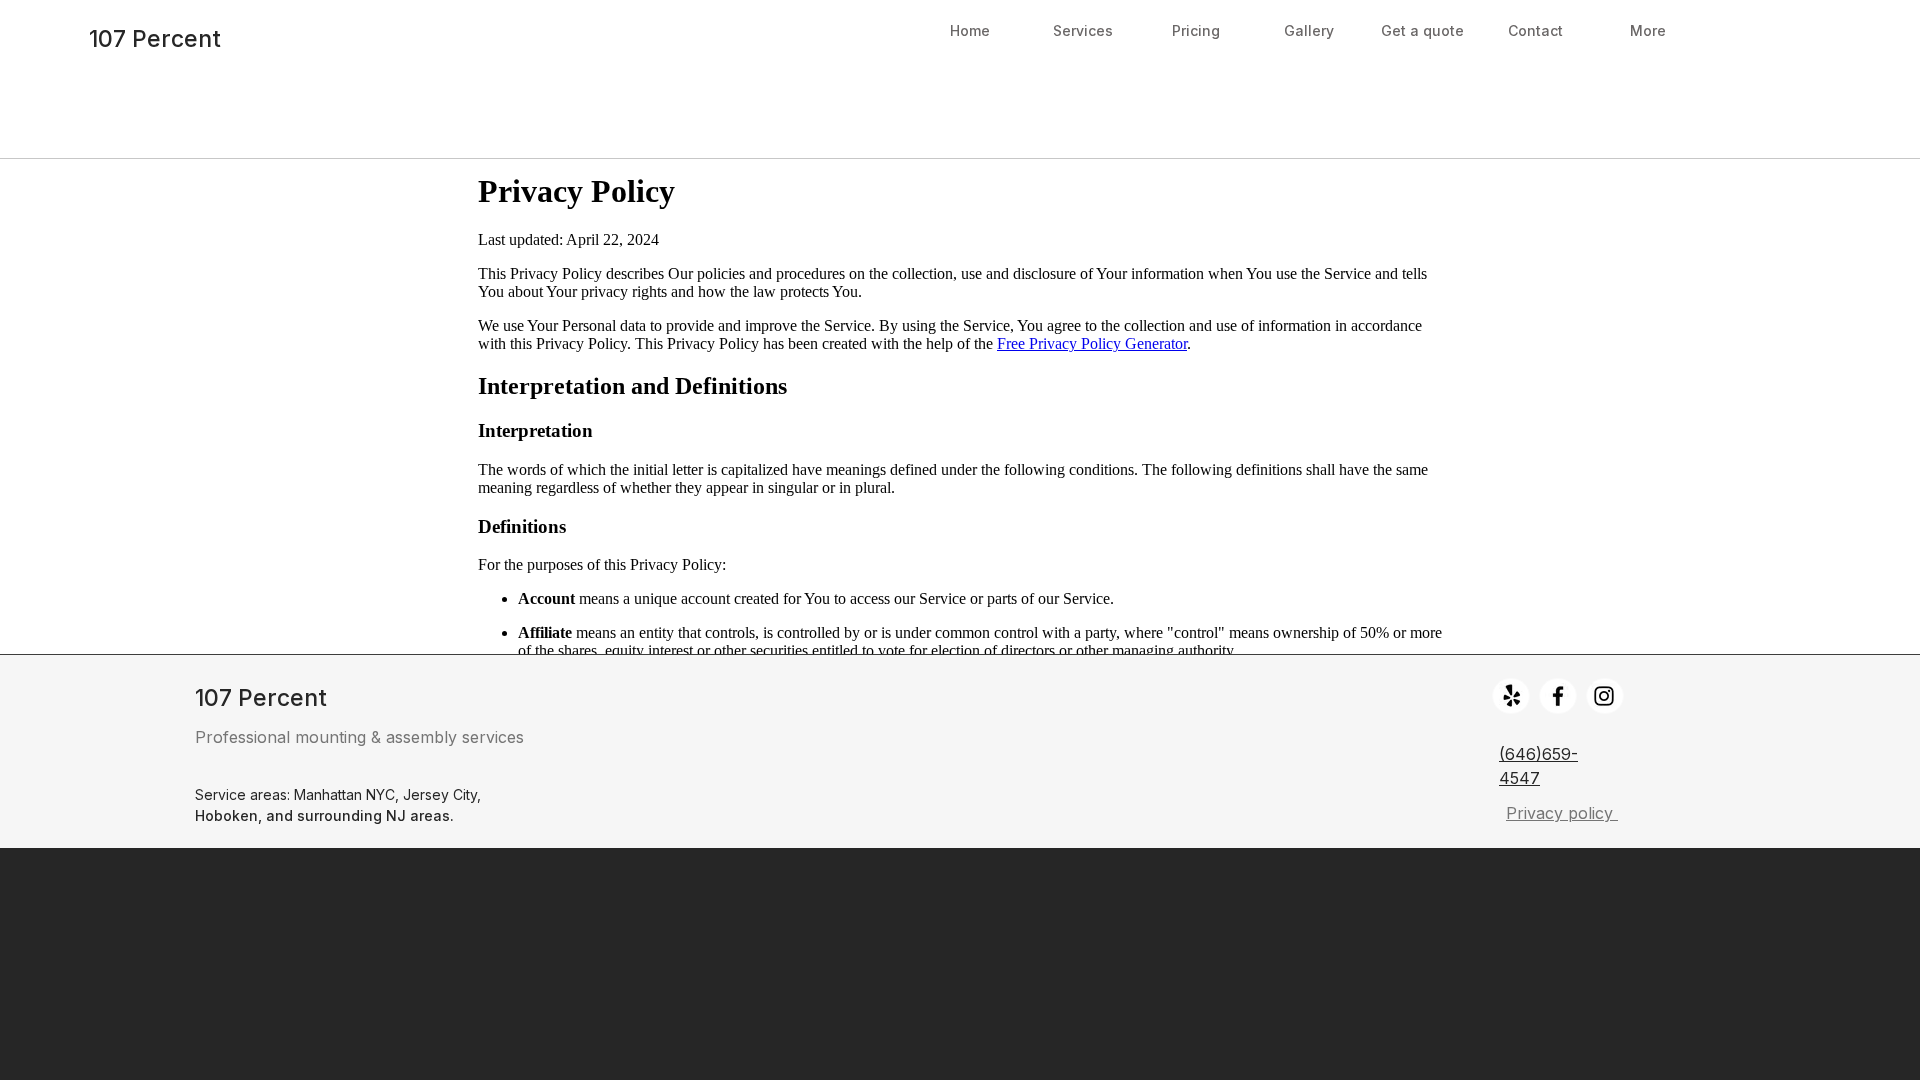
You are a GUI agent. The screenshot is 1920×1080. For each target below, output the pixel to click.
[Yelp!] (1512, 696)
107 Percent (155, 39)
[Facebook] (1558, 696)
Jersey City (440, 794)
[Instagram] (1604, 696)
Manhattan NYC (344, 794)
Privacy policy (1562, 813)
